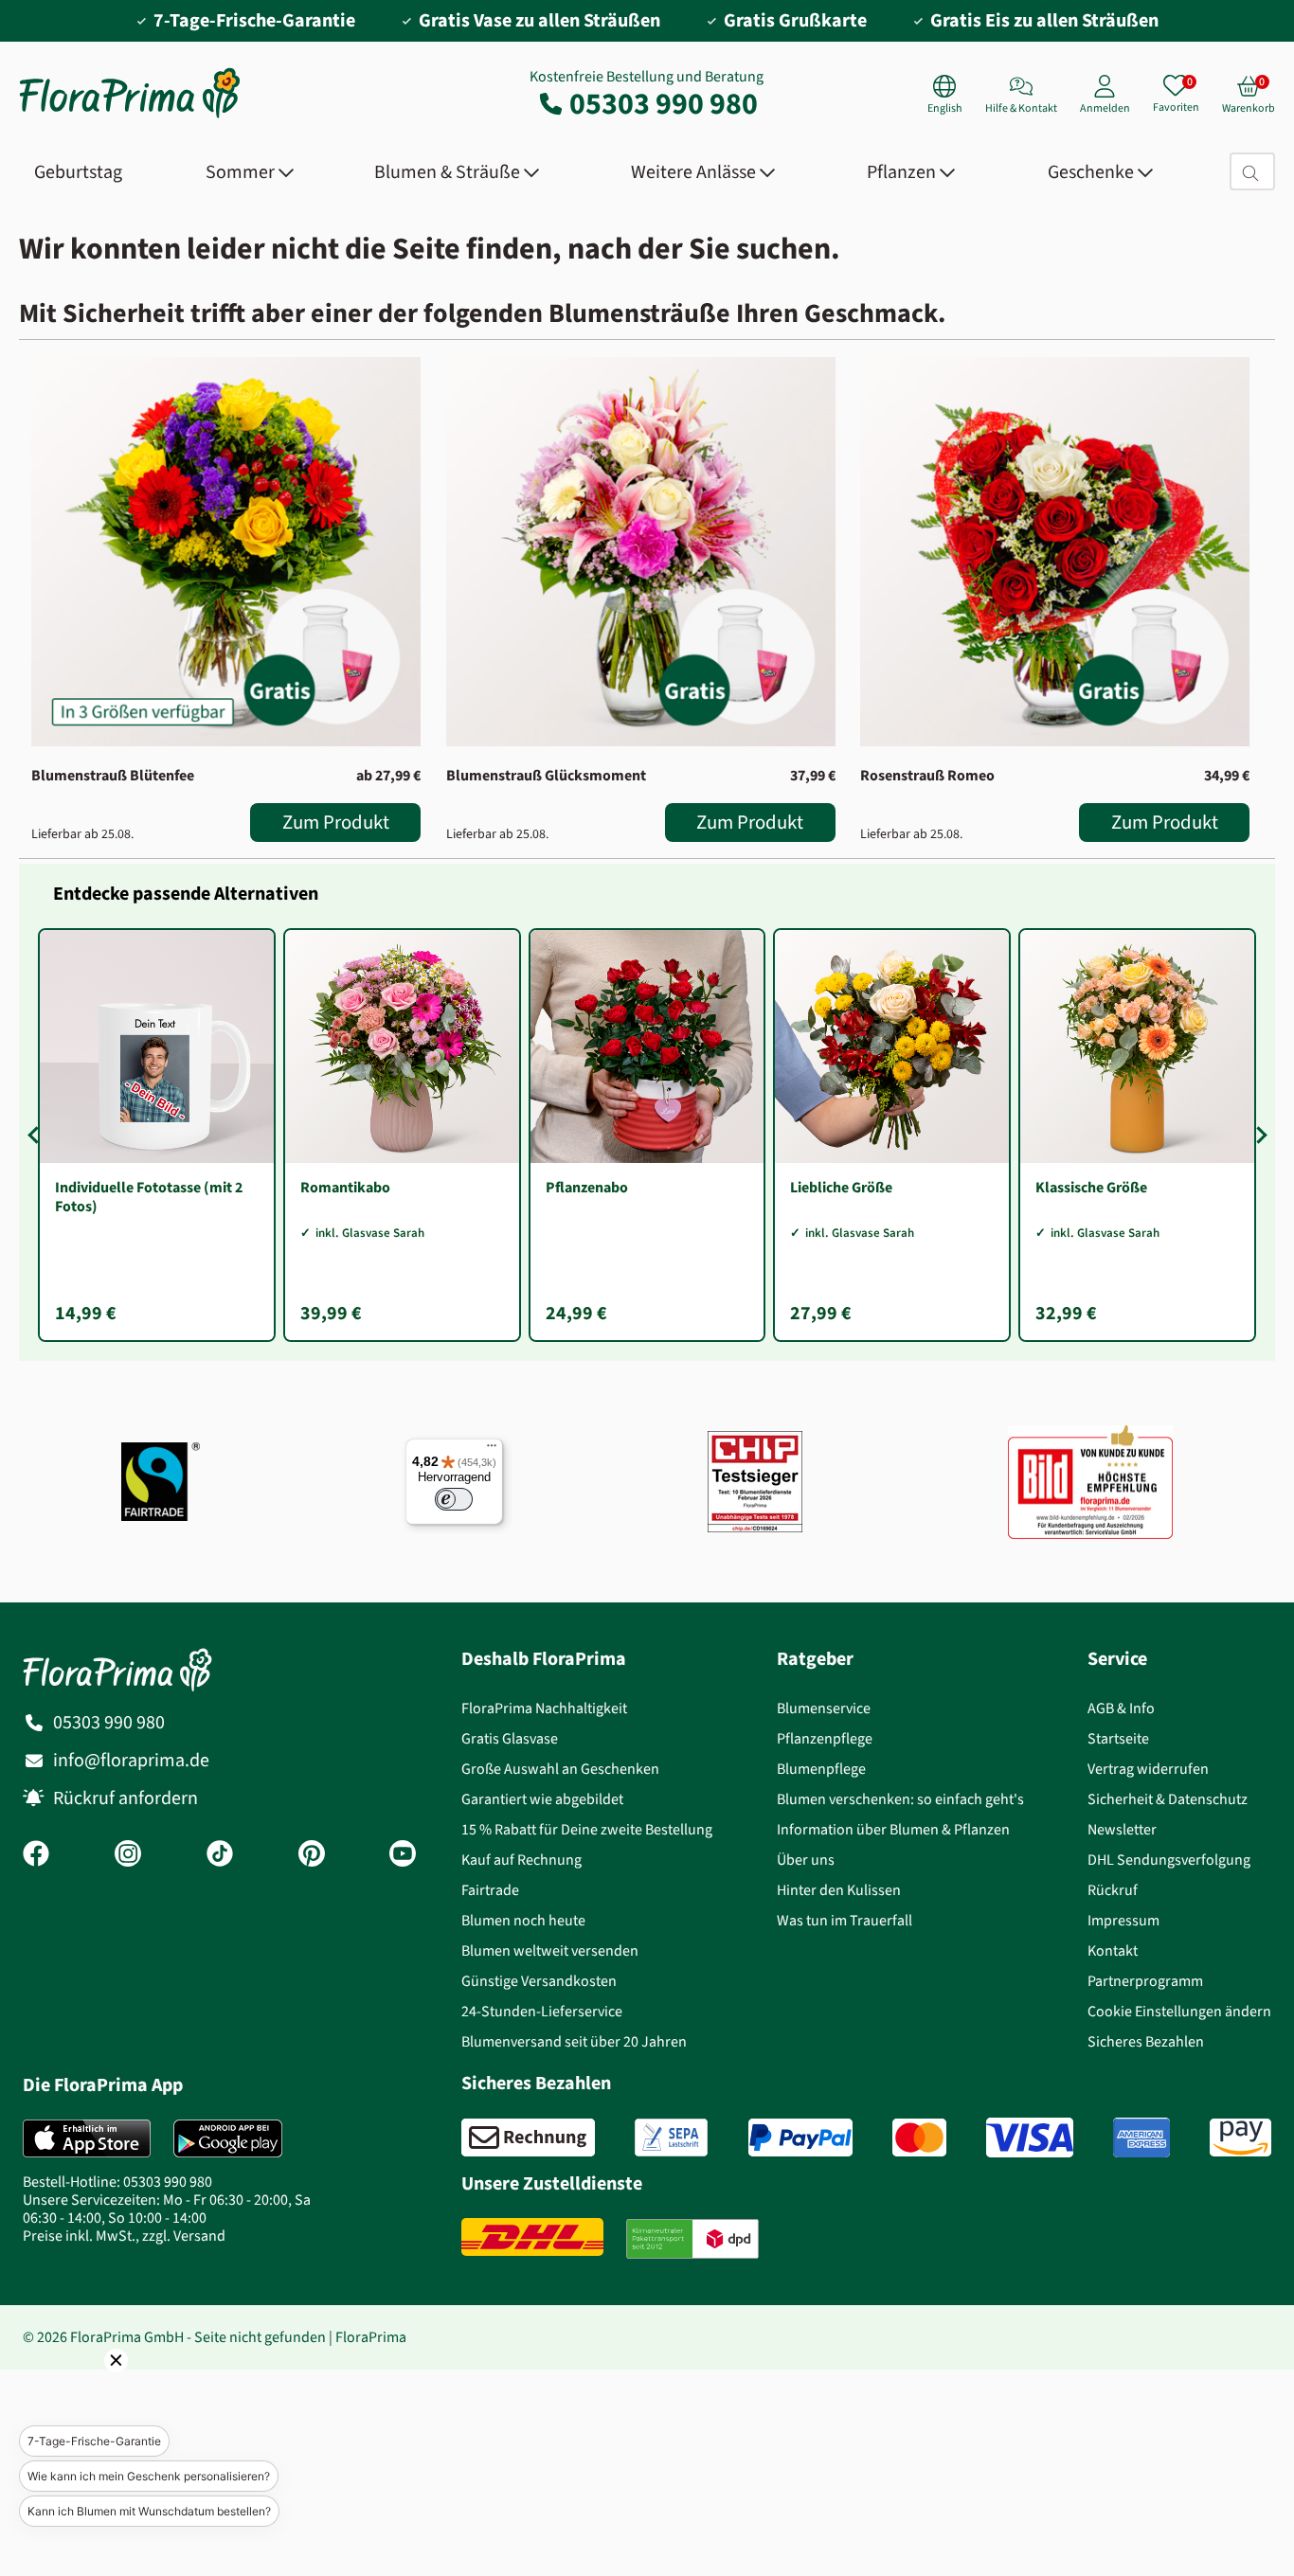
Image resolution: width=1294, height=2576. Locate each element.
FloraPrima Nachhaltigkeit (544, 1708)
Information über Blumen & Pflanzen (893, 1829)
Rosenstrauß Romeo (927, 775)
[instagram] (128, 1855)
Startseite (1118, 1738)
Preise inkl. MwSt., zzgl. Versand (124, 2236)
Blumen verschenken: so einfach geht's (900, 1799)
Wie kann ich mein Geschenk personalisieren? (149, 2476)
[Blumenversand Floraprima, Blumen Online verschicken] (130, 116)
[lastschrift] (671, 2138)
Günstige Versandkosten (539, 1981)
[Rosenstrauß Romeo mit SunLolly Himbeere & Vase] (1055, 552)
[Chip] (755, 1482)
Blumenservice (824, 1708)
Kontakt (1113, 1950)
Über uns (806, 1860)
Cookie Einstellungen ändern (1179, 2011)
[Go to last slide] (36, 1136)
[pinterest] (312, 1855)
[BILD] (1090, 1482)
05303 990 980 (664, 103)
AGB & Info (1121, 1708)
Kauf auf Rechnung (521, 1860)
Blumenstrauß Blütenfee (113, 775)
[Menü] (492, 1450)
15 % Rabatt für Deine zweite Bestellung (587, 1829)
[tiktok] (220, 1855)
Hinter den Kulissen (839, 1890)
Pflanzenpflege (825, 1738)
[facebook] (36, 1855)
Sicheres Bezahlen (1146, 2041)
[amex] (1141, 2138)
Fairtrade (490, 1890)
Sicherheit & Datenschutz (1168, 1799)
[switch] (454, 1499)
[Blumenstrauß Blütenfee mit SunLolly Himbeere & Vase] (226, 552)
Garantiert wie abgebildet (542, 1799)
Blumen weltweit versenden (550, 1950)
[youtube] (403, 1855)
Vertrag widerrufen (1148, 1769)
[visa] (1030, 2138)
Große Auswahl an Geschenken (560, 1769)
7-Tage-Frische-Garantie (94, 2441)
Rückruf (1113, 1890)
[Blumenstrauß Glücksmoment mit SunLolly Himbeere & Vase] (641, 552)
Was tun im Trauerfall (845, 1920)
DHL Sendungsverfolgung (1169, 1860)
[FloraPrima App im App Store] (87, 2138)
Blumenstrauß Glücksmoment (546, 775)
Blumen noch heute (523, 1920)
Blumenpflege (821, 1769)
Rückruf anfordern (126, 1798)
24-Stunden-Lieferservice (542, 2011)
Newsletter (1122, 1829)
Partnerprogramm (1145, 1981)
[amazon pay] (1240, 2138)
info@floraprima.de (131, 1760)
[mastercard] (919, 2138)
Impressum (1123, 1920)
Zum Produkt (336, 822)
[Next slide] (1258, 1136)
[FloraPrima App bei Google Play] (228, 2138)
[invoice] (528, 2138)
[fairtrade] (161, 1482)
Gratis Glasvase (510, 1738)
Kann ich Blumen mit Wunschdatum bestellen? (149, 2511)
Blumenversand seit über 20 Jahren (574, 2041)
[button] (90, 2387)
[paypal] (800, 2138)
